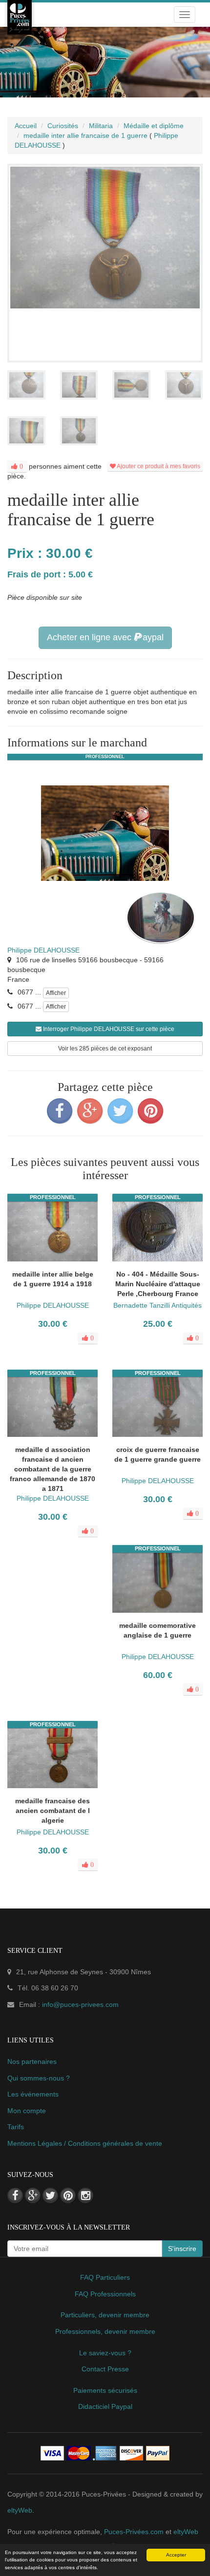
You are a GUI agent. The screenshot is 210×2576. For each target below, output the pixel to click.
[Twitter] (120, 1111)
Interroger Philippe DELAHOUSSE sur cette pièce (108, 1029)
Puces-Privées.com (134, 2532)
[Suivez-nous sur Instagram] (85, 2195)
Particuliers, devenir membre (105, 2315)
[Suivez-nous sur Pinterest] (68, 2195)
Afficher (56, 993)
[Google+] (90, 1111)
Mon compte (27, 2111)
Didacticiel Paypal (105, 2406)
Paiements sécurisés (105, 2390)
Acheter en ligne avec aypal (105, 637)
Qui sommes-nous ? (39, 2078)
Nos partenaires (32, 2061)
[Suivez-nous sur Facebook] (15, 2195)
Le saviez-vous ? (105, 2353)
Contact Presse (105, 2369)
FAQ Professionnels (105, 2294)
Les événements (33, 2094)
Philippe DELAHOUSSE (43, 950)
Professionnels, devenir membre (105, 2331)
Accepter (176, 2555)
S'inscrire (182, 2249)
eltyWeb (20, 2510)
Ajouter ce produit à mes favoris (158, 466)
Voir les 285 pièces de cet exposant (105, 1049)
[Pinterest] (150, 1111)
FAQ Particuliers (105, 2277)
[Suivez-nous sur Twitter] (50, 2195)
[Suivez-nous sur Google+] (33, 2195)
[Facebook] (60, 1111)
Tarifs (16, 2127)
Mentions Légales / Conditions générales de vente (85, 2143)
